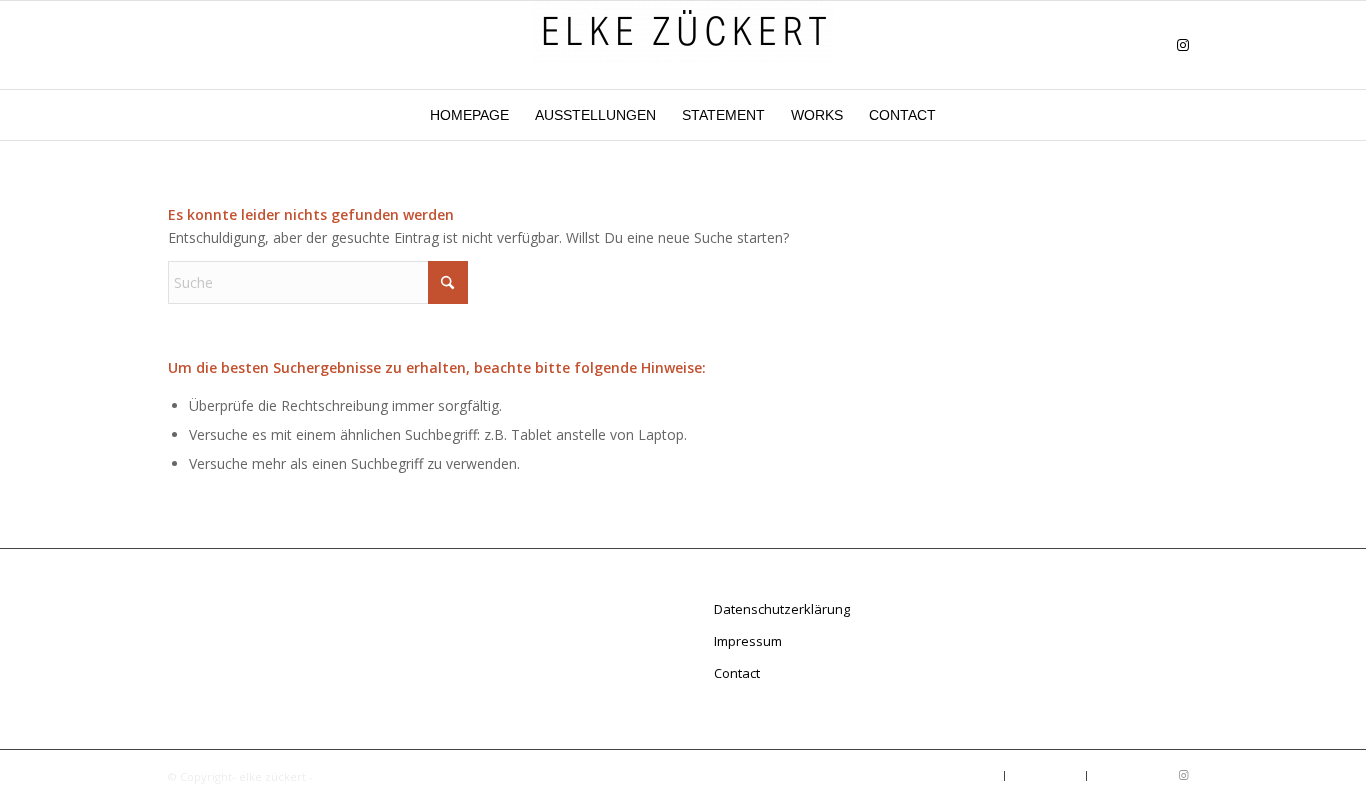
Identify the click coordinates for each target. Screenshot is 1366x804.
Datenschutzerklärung (782, 609)
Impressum (748, 641)
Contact (737, 673)
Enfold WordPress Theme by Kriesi (409, 776)
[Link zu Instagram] (1183, 45)
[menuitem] (469, 115)
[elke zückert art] (683, 45)
